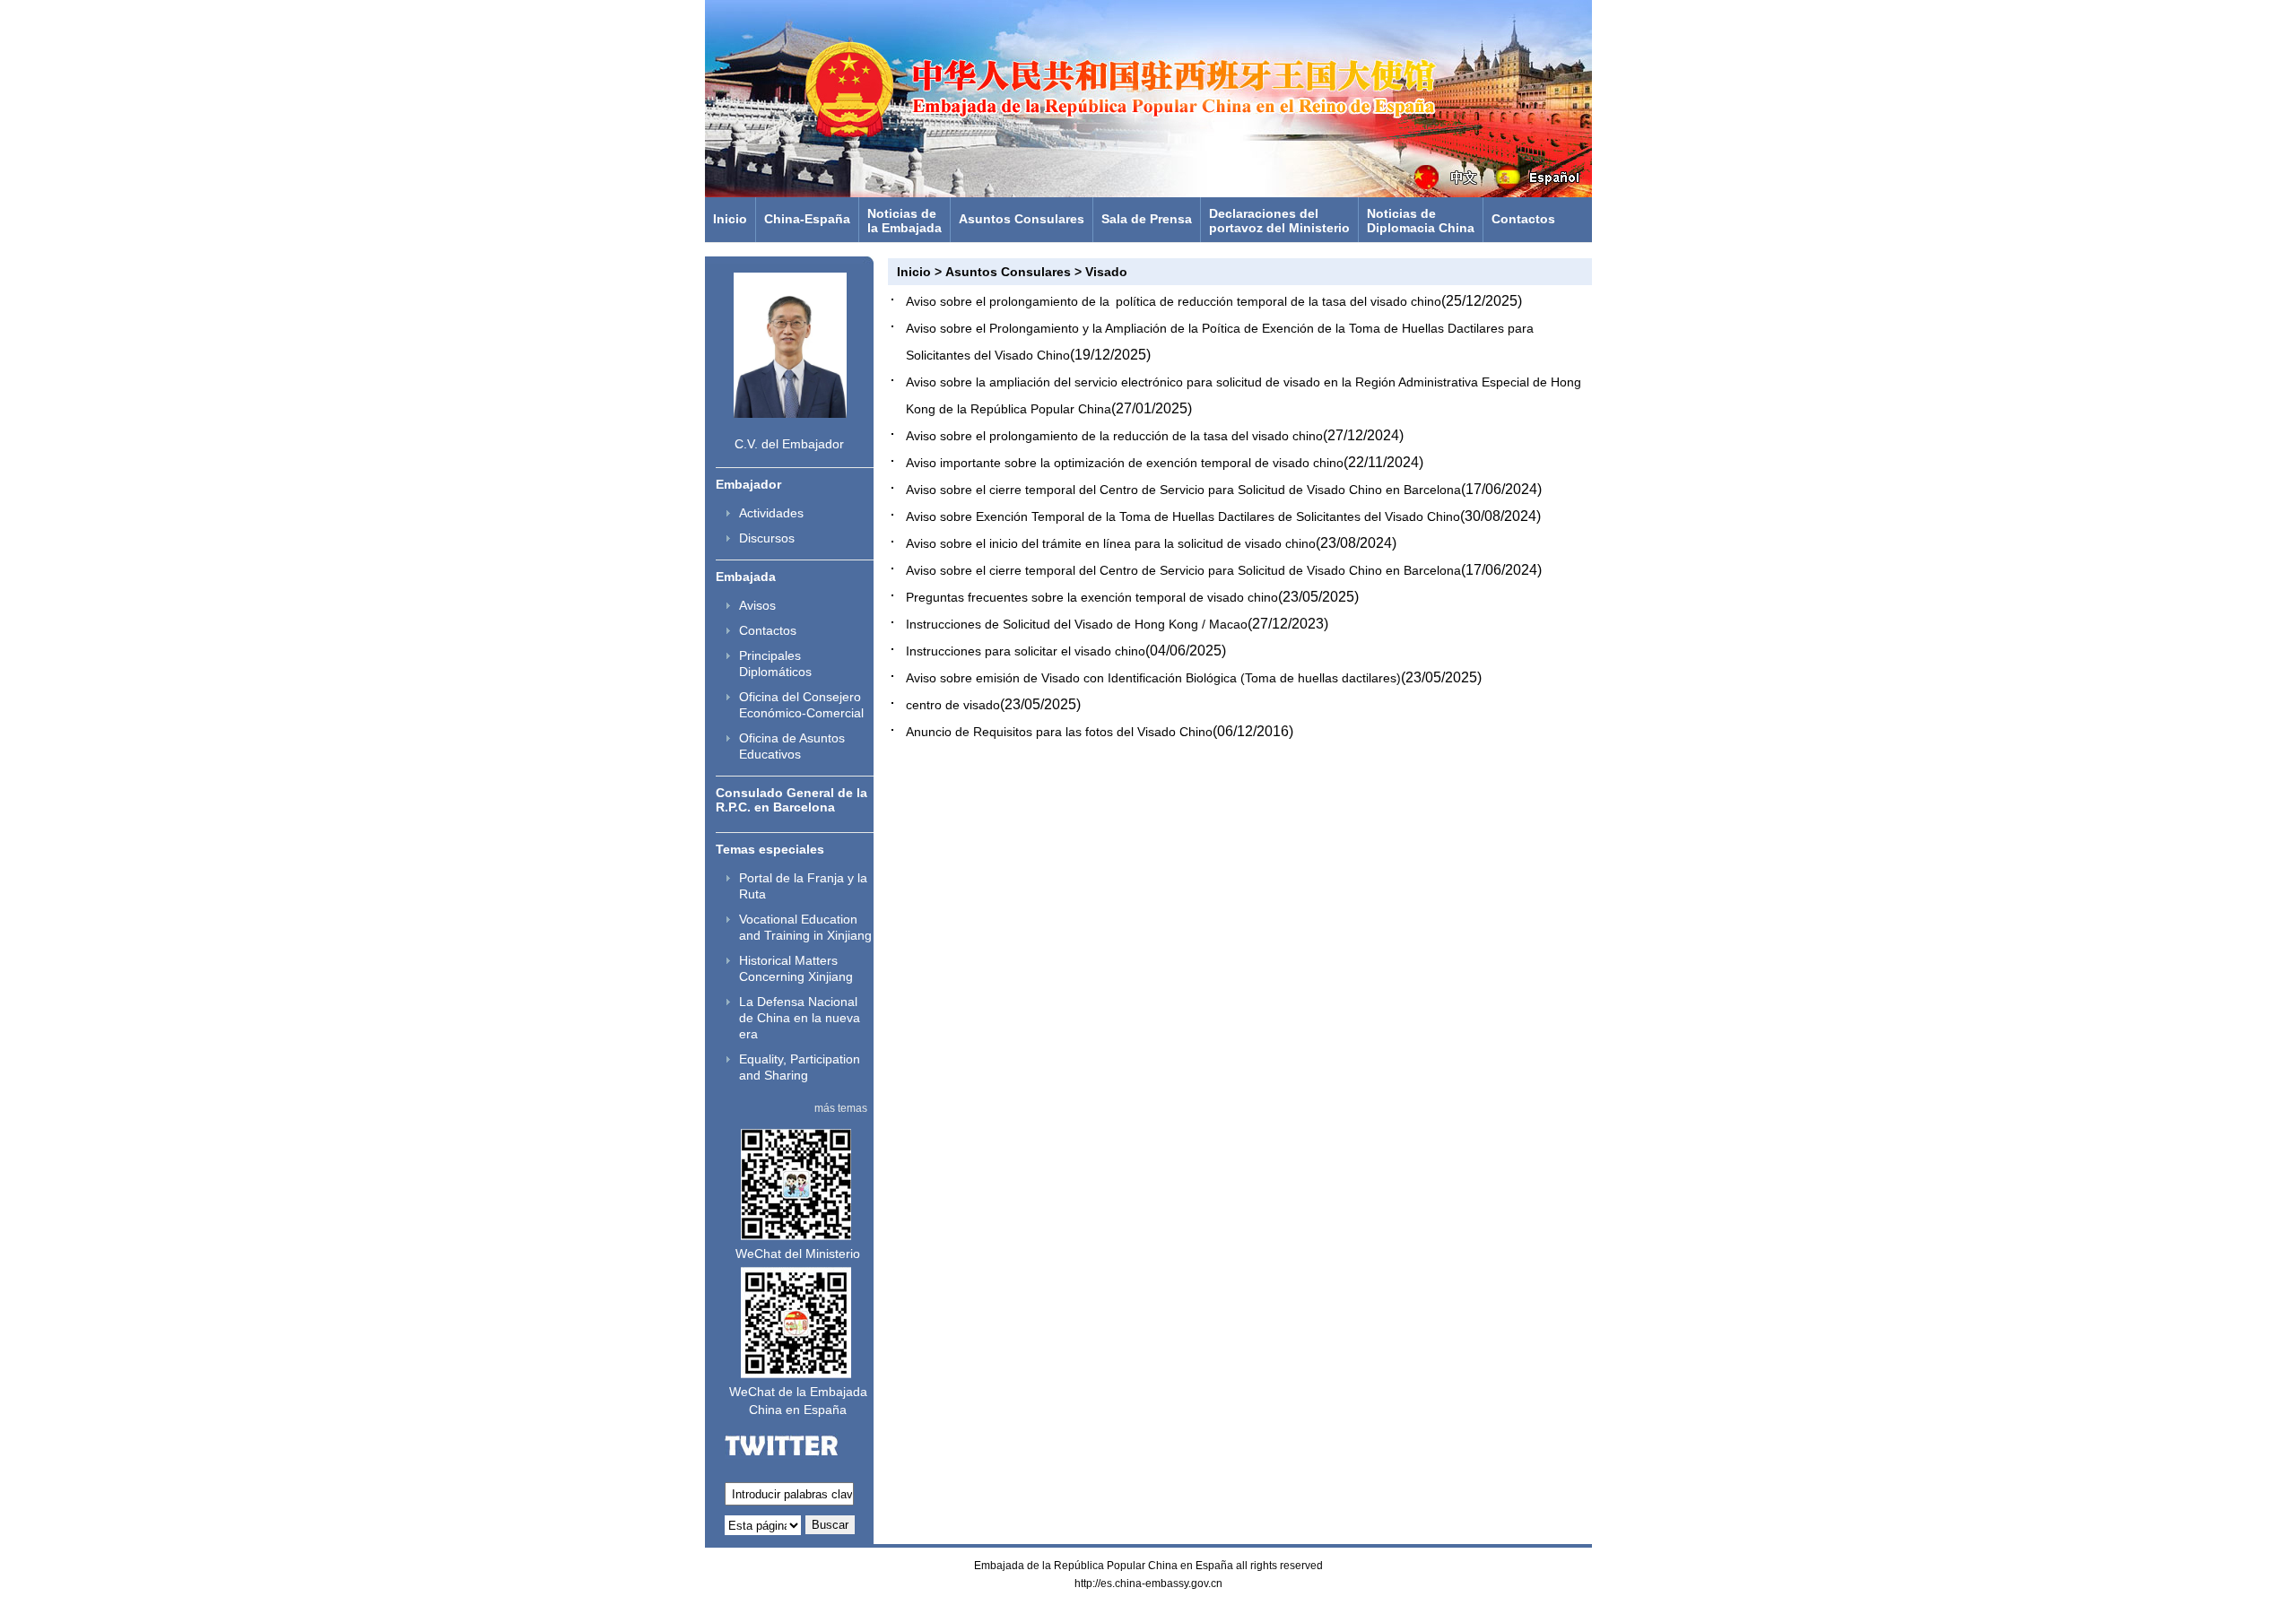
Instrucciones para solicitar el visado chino (1026, 651)
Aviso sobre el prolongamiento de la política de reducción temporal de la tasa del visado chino (1174, 301)
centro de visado (953, 705)
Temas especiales (770, 849)
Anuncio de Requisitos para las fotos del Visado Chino (1059, 732)
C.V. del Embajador (789, 444)
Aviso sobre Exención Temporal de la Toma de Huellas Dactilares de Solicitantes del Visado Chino (1183, 516)
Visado (1106, 272)
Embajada (746, 577)
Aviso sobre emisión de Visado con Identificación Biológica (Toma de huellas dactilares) (1153, 678)
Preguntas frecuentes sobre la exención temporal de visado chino (1092, 597)
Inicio (730, 219)
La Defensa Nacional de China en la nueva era (800, 1018)
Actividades (771, 513)
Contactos (1523, 219)
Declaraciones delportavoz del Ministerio (1279, 221)
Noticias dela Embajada (904, 221)
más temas (841, 1108)
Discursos (767, 538)
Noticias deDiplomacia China (1421, 221)
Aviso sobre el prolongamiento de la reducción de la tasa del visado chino (1114, 436)
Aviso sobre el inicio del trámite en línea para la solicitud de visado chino (1111, 543)
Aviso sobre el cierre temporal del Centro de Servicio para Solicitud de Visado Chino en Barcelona (1183, 490)
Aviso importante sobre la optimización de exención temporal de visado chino (1125, 463)
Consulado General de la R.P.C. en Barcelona (791, 800)
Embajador (748, 484)
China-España (807, 219)
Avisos (757, 605)
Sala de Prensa (1147, 219)
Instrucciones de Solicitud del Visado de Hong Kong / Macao (1077, 624)
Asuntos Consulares (1022, 219)
